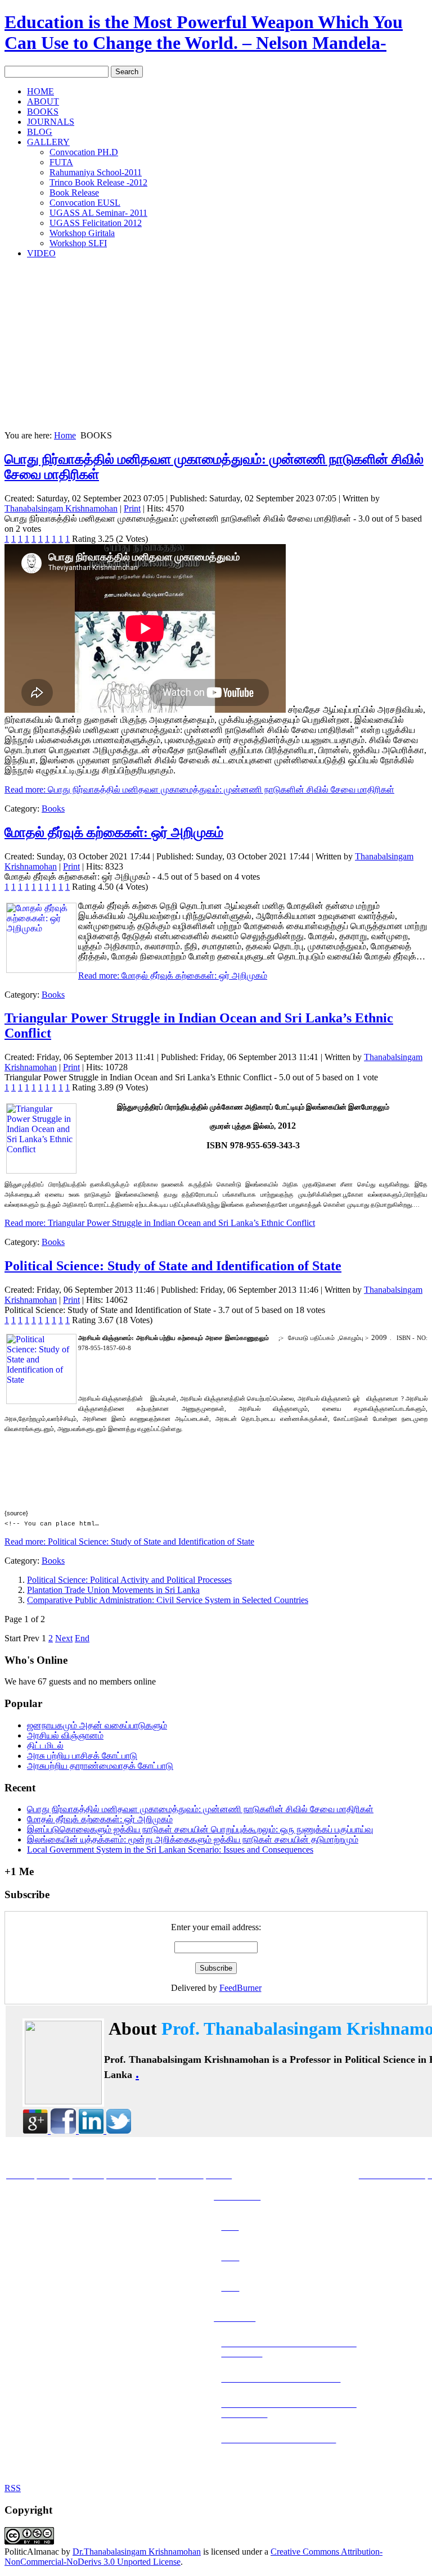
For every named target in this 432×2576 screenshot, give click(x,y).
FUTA (61, 162)
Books (53, 809)
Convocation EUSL (85, 203)
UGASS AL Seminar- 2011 (98, 213)
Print (132, 508)
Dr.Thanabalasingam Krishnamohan (137, 2552)
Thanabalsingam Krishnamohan (61, 508)
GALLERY (48, 142)
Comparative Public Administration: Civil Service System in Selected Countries (168, 1600)
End (82, 1638)
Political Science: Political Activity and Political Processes (129, 1580)
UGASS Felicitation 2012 (96, 223)
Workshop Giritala (82, 233)
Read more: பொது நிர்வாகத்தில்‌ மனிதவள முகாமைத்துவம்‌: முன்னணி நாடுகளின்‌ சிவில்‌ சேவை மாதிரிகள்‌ (199, 789)
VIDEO (41, 253)
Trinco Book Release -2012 (98, 182)
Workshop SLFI (78, 243)
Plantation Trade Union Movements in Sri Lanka (113, 1590)
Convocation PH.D (84, 152)
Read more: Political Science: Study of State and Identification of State (129, 1541)
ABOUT (43, 101)
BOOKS (43, 112)
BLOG (40, 132)
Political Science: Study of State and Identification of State (173, 1266)
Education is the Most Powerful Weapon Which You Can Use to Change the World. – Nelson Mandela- (204, 32)
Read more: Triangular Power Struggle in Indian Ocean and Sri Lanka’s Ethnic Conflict (160, 1223)
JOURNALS (51, 122)
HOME (40, 91)
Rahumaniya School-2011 (96, 172)
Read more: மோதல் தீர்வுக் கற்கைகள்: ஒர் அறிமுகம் (173, 975)
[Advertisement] (216, 346)
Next (64, 1638)
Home (65, 435)
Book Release (74, 193)
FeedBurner (240, 1988)
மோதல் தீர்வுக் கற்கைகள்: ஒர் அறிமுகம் (114, 832)
